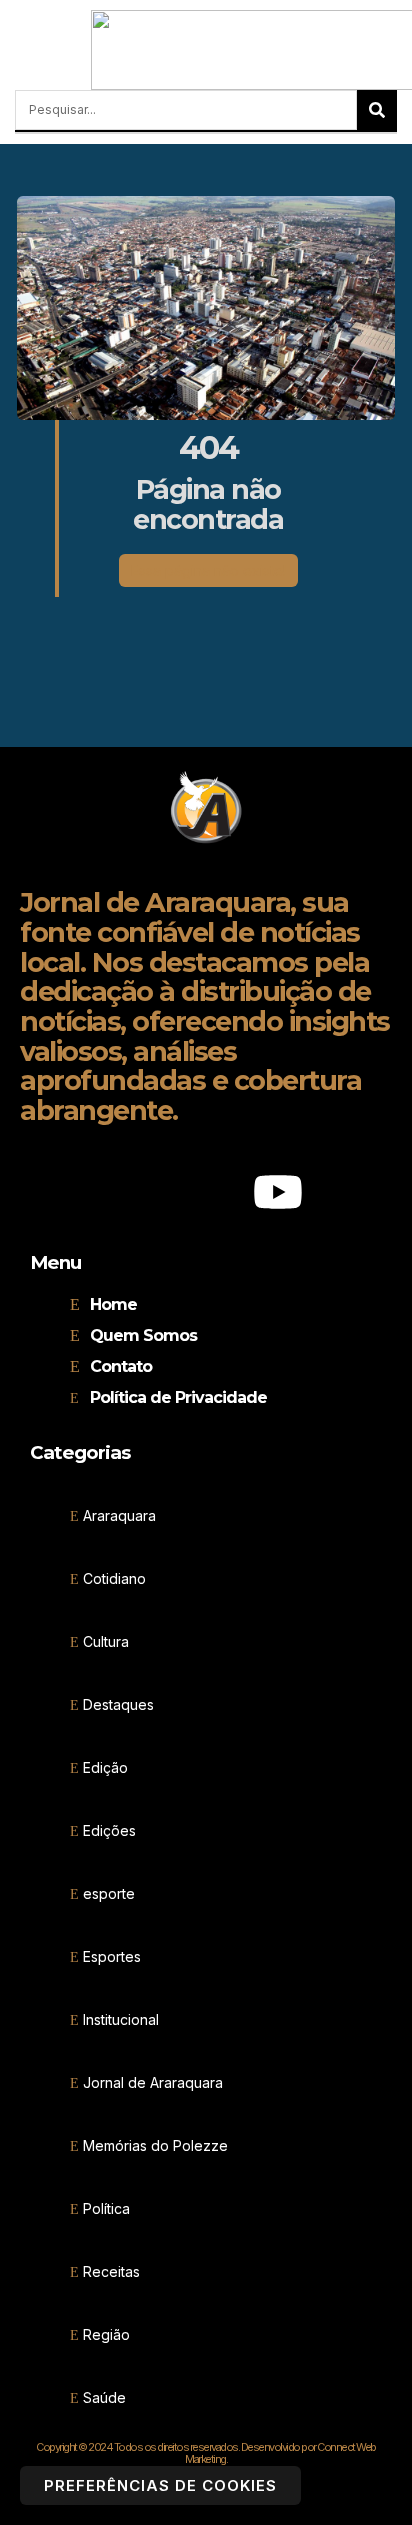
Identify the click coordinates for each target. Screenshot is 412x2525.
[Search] (377, 110)
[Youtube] (278, 1192)
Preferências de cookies (160, 2485)
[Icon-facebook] (134, 1192)
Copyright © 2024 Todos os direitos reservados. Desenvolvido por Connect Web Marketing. (206, 2453)
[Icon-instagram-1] (206, 1192)
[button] (20, 50)
